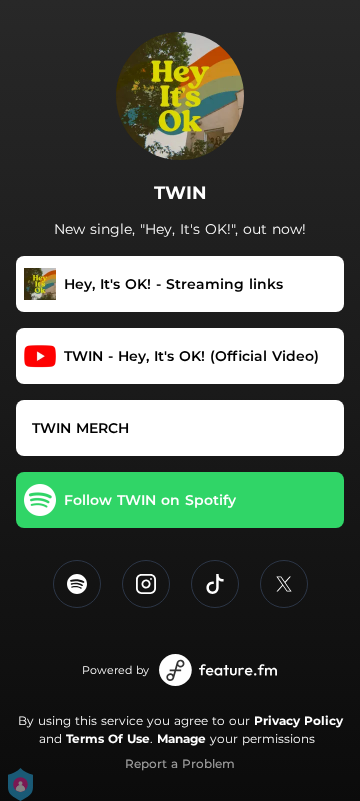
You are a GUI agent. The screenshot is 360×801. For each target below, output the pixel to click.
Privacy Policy (298, 720)
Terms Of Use (108, 738)
